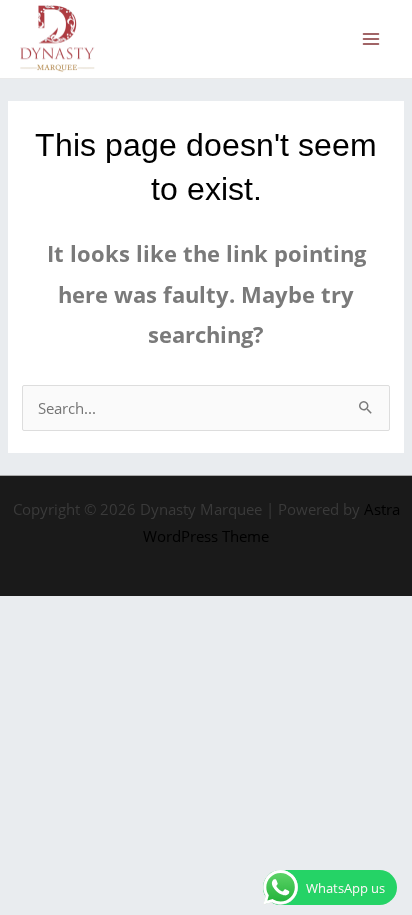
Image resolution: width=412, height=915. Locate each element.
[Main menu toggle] (371, 39)
